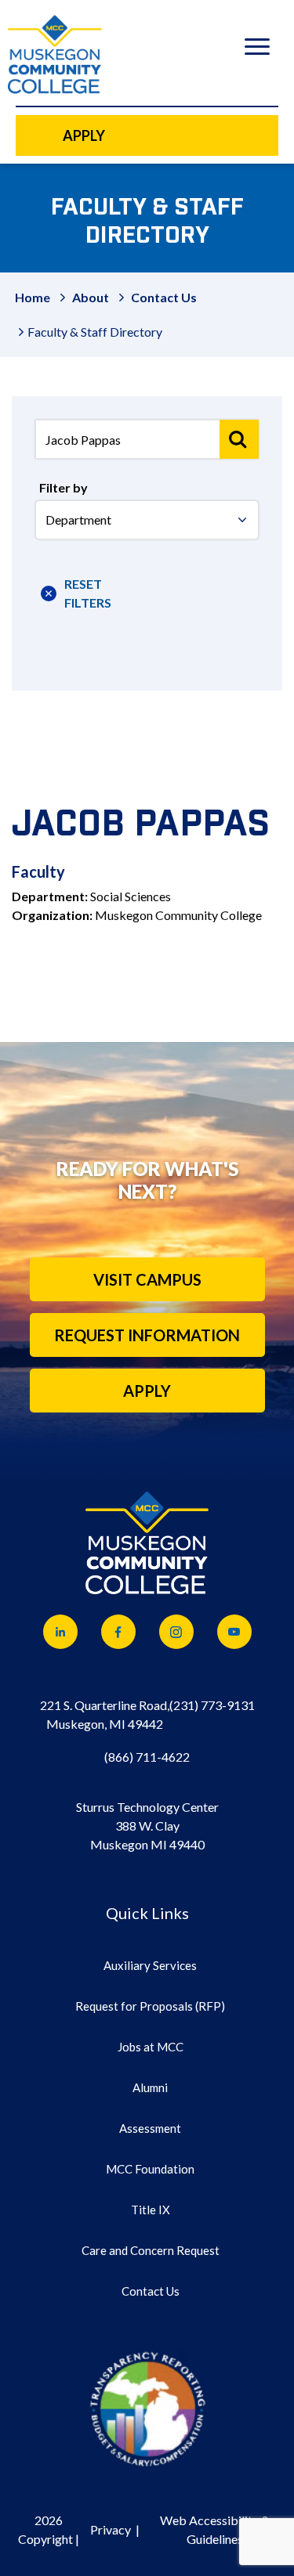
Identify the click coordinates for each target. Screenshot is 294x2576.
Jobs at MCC (151, 2047)
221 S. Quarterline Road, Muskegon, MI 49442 (105, 1714)
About (91, 297)
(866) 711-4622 (147, 1757)
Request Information (147, 1335)
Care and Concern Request (151, 2250)
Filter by (64, 487)
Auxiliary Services (150, 1965)
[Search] (239, 439)
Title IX (151, 2210)
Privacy (111, 2529)
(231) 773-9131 (212, 1705)
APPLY (84, 135)
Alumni (150, 2087)
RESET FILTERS (82, 593)
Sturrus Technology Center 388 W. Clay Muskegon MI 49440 (147, 1826)
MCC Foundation (150, 2169)
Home (33, 297)
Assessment (150, 2128)
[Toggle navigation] (257, 49)
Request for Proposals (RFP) (150, 2006)
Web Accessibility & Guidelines (215, 2529)
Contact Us (164, 297)
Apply (147, 1391)
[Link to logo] (147, 2408)
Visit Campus (147, 1279)
